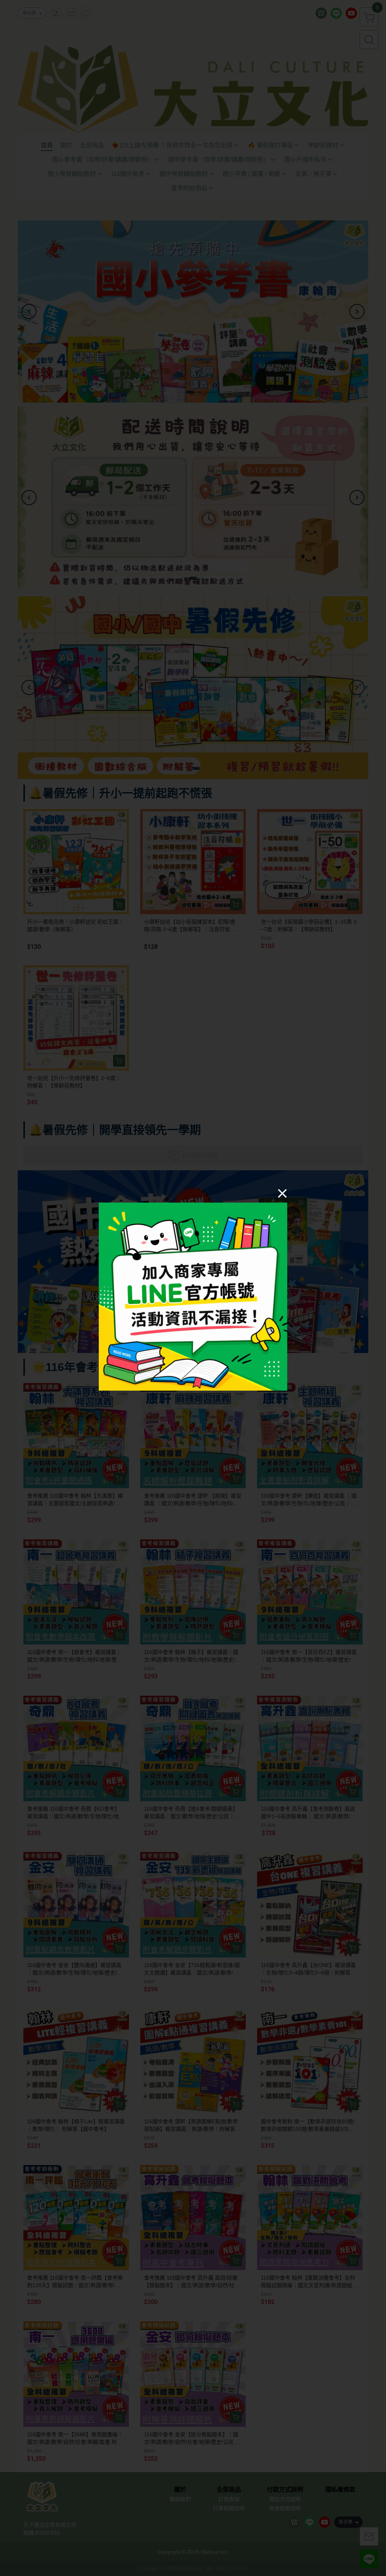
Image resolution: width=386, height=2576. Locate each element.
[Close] (282, 1193)
